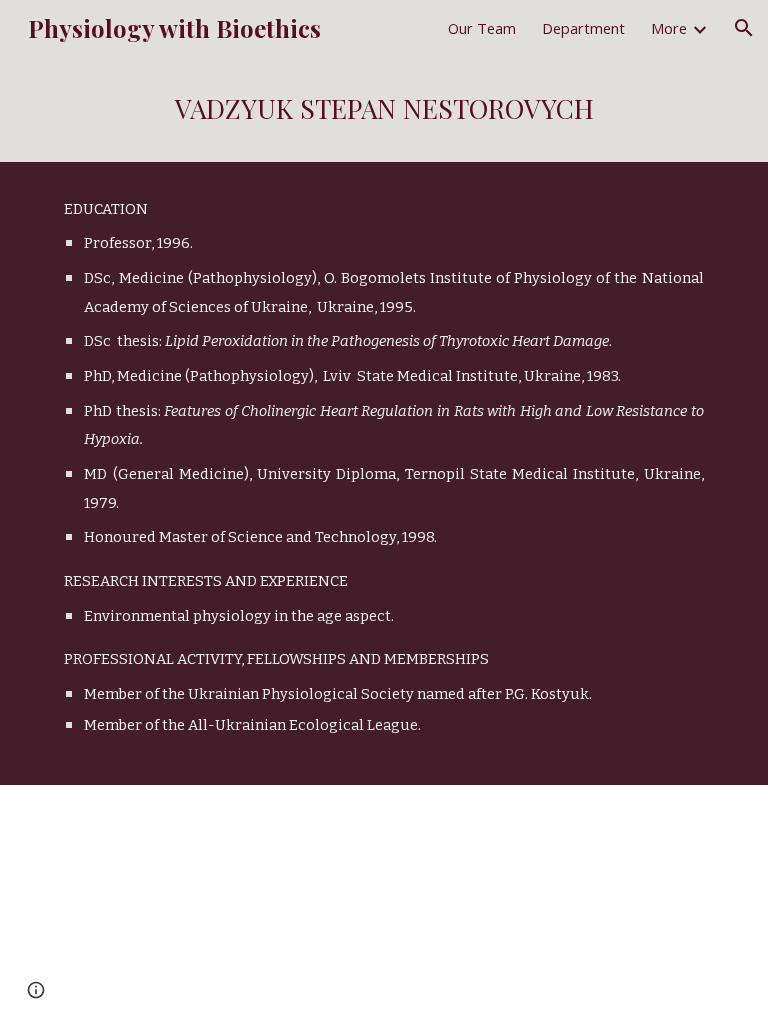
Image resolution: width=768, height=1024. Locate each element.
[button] (744, 28)
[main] (383, 109)
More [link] (669, 28)
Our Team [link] (482, 28)
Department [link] (583, 28)
